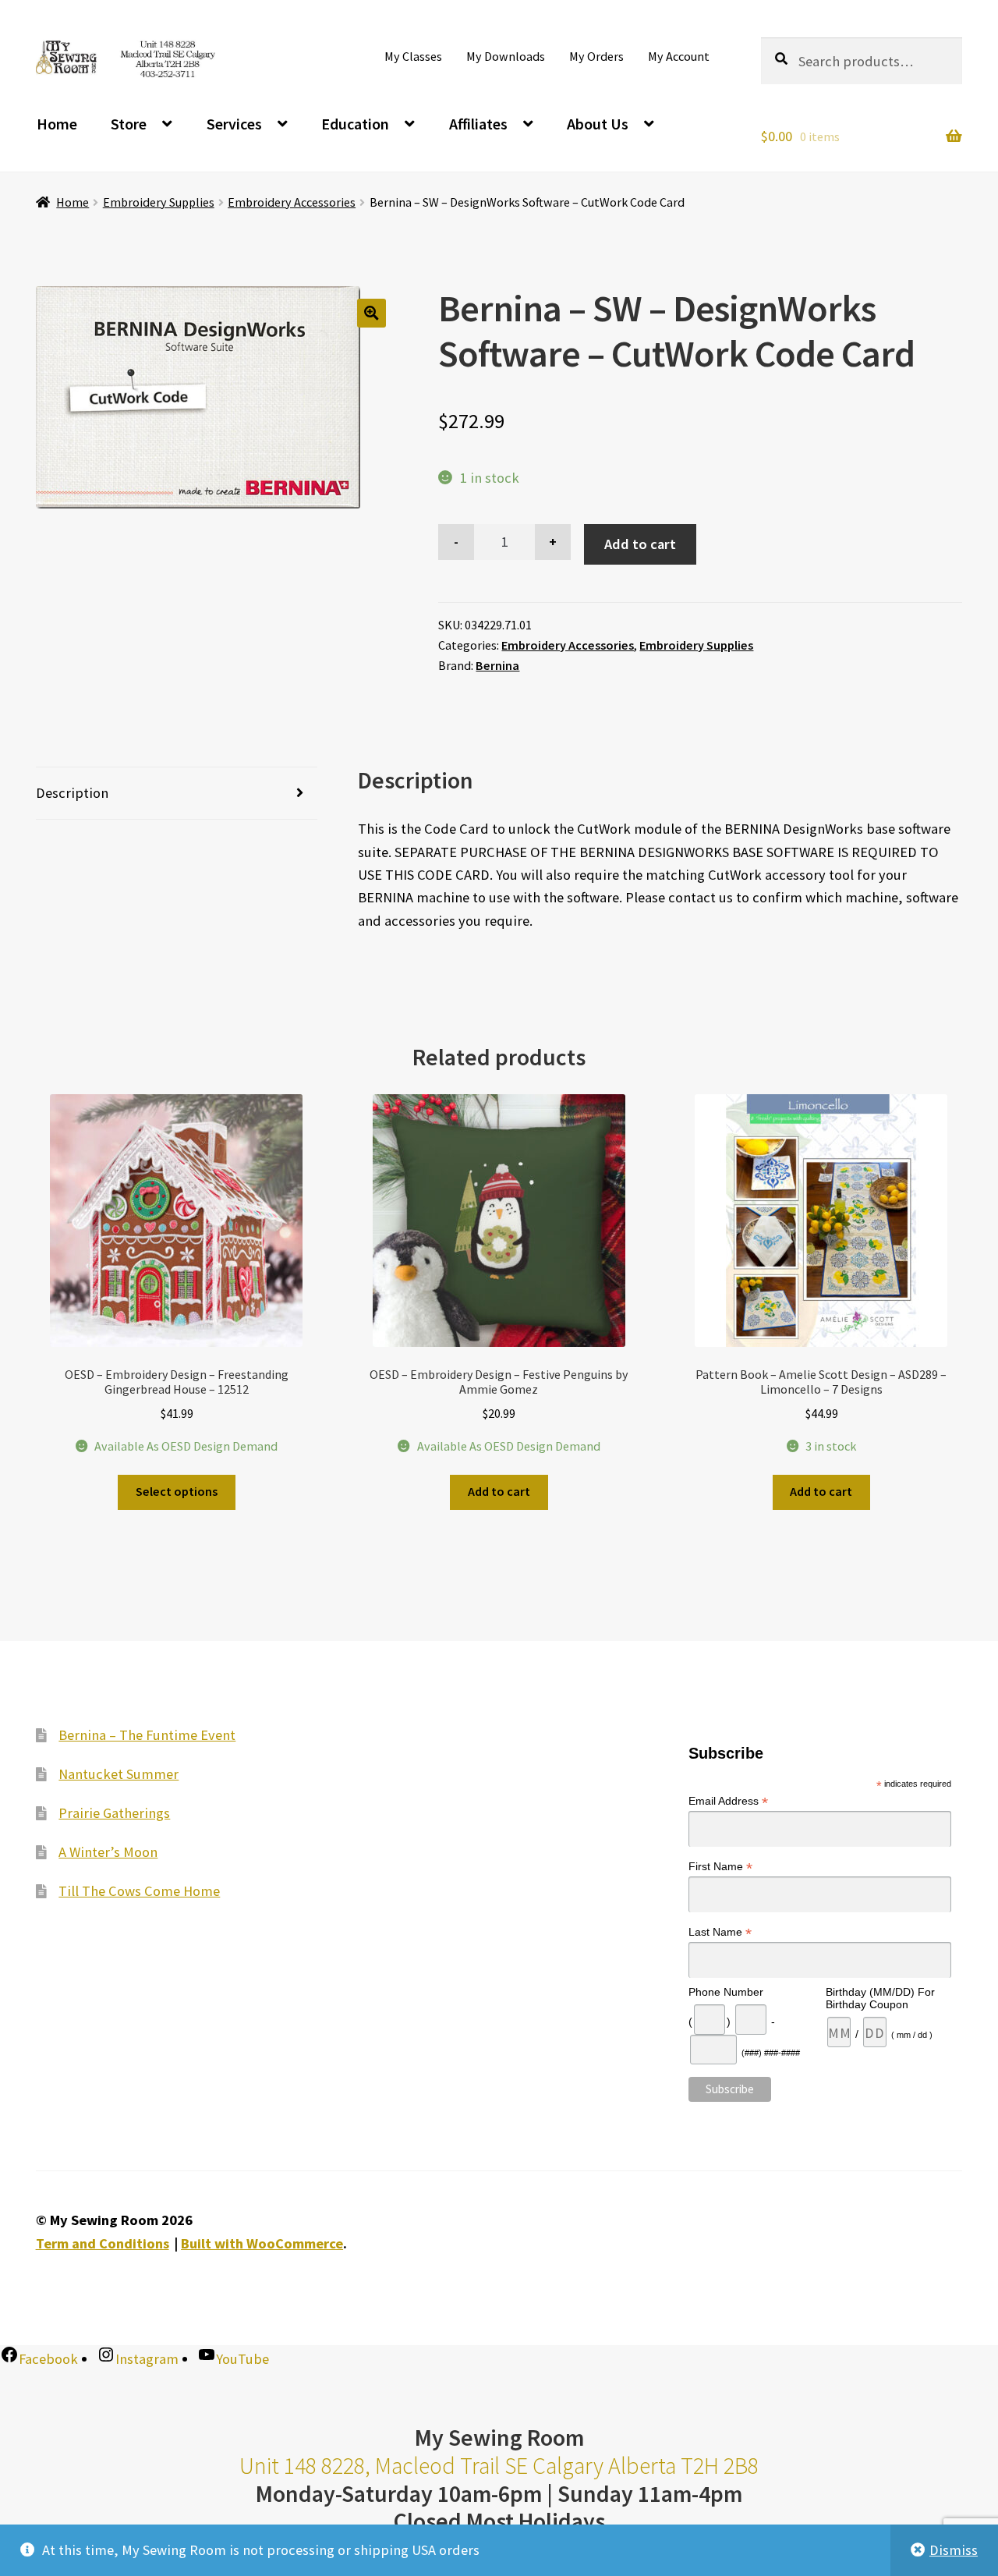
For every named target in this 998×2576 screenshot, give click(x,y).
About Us (598, 124)
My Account (679, 56)
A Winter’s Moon (108, 1852)
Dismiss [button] (954, 2550)
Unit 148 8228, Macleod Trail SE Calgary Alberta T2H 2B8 (499, 2466)
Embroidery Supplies (159, 202)
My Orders (596, 56)
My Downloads (506, 56)
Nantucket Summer (119, 1774)
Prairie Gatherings (114, 1813)
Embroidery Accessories (292, 202)
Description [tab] (72, 793)
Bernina (497, 665)
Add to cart (640, 544)
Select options (177, 1491)
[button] (372, 313)
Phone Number (726, 1992)
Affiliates (478, 124)
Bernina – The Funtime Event (147, 1735)
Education (355, 124)
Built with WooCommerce (262, 2243)
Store (129, 124)
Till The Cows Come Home (139, 1891)
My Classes (413, 56)
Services (234, 124)
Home (57, 124)
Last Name (720, 1932)
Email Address (728, 1801)
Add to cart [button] (499, 1491)
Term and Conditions (103, 2243)
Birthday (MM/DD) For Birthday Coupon (880, 1998)
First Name (720, 1867)
